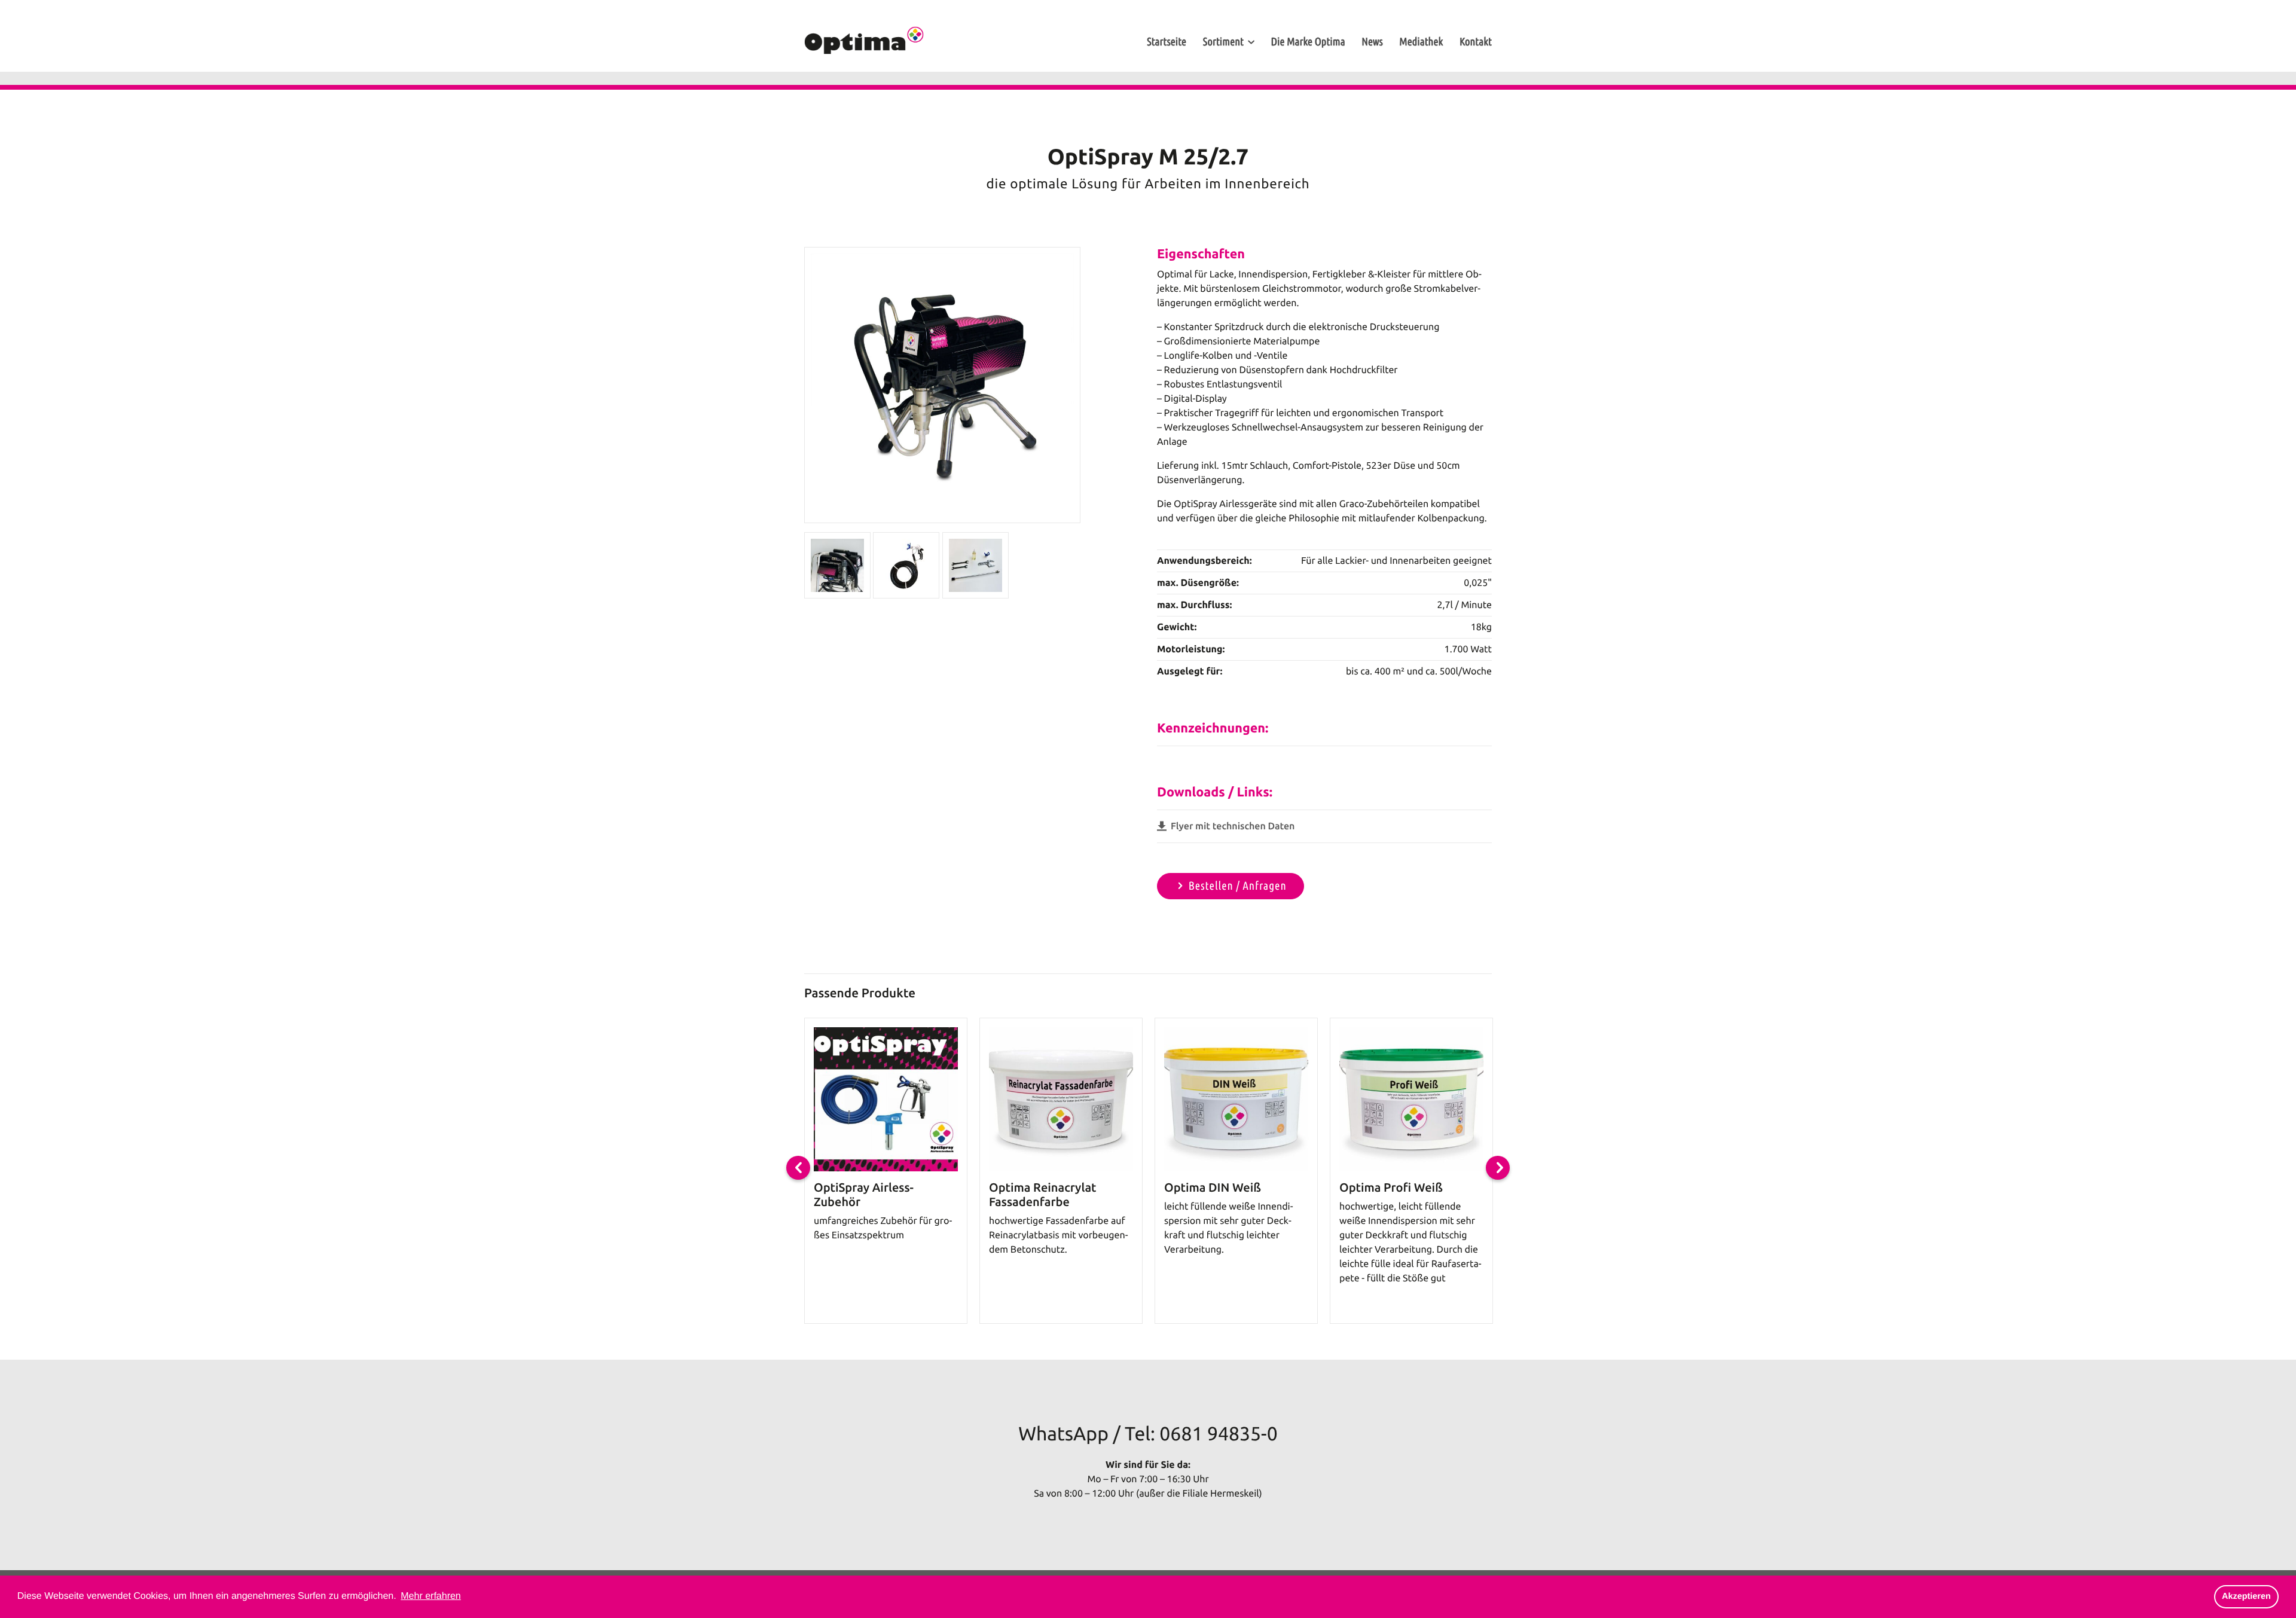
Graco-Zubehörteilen (1384, 504)
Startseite (1167, 42)
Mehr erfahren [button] (431, 1596)
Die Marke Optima (1308, 42)
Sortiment (1223, 42)
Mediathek (1421, 42)
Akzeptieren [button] (2246, 1596)
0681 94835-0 (1218, 1434)
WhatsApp (1063, 1434)
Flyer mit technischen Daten (1231, 826)
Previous (798, 1168)
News (1372, 42)
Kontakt (1476, 42)
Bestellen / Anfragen (1238, 886)
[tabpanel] (886, 1171)
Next (1498, 1168)
